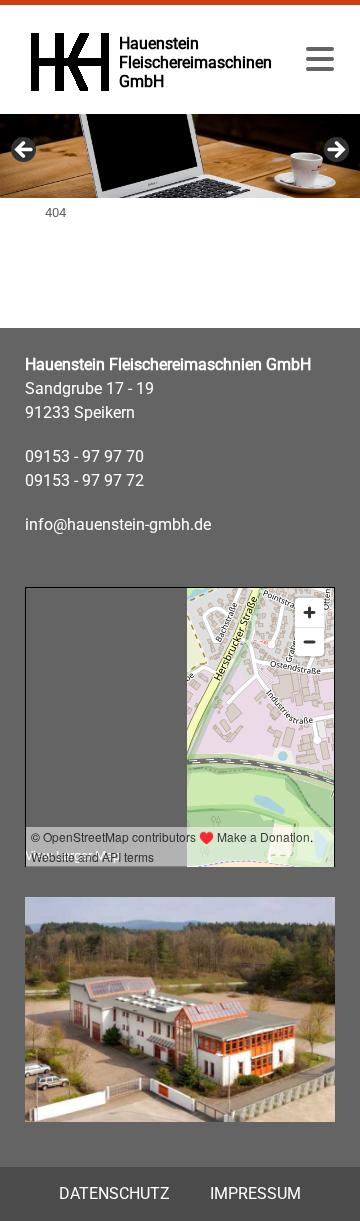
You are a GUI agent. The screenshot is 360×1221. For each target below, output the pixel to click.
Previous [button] (25, 151)
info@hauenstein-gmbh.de (118, 524)
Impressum (255, 1193)
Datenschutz (114, 1193)
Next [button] (335, 151)
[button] (320, 60)
